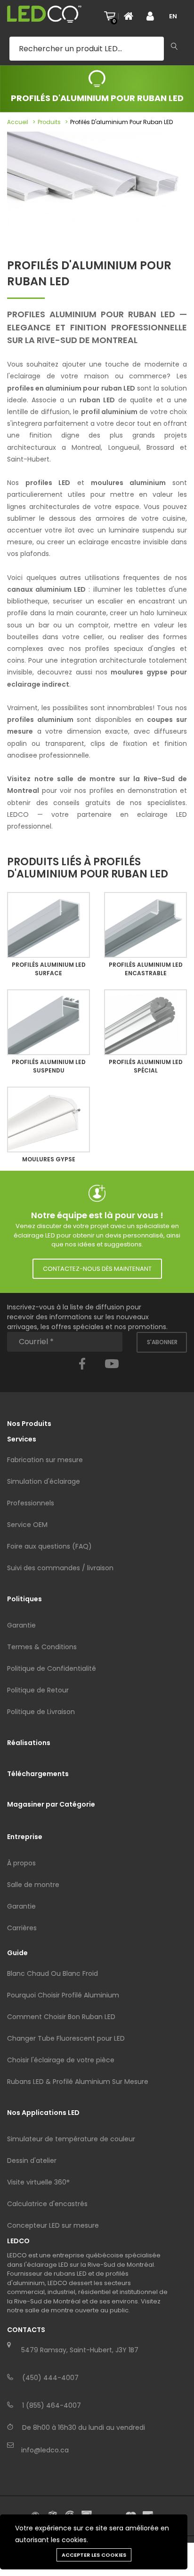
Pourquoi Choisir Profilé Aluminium (63, 1995)
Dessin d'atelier (32, 2161)
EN (173, 16)
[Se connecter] (154, 16)
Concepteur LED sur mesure (53, 2225)
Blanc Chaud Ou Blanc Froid (53, 1973)
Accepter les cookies (94, 2555)
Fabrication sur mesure (45, 1460)
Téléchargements (38, 1774)
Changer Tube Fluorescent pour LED (66, 2038)
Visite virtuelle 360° (38, 2182)
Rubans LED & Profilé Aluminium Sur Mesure (78, 2082)
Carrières (22, 1928)
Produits (49, 122)
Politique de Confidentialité (52, 1668)
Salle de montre (33, 1885)
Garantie (21, 1625)
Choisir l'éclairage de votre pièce (61, 2060)
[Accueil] (131, 16)
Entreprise (25, 1837)
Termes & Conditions (42, 1647)
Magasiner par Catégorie (51, 1804)
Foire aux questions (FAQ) (49, 1546)
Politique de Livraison (41, 1712)
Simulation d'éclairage (44, 1481)
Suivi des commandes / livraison (60, 1568)
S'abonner (162, 1342)
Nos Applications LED (43, 2113)
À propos (21, 1863)
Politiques (24, 1599)
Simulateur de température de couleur (71, 2139)
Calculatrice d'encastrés (47, 2204)
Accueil (18, 122)
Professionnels (31, 1503)
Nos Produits (29, 1424)
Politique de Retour (38, 1690)
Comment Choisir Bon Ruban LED (61, 2017)
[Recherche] (174, 47)
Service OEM (27, 1525)
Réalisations (29, 1743)
